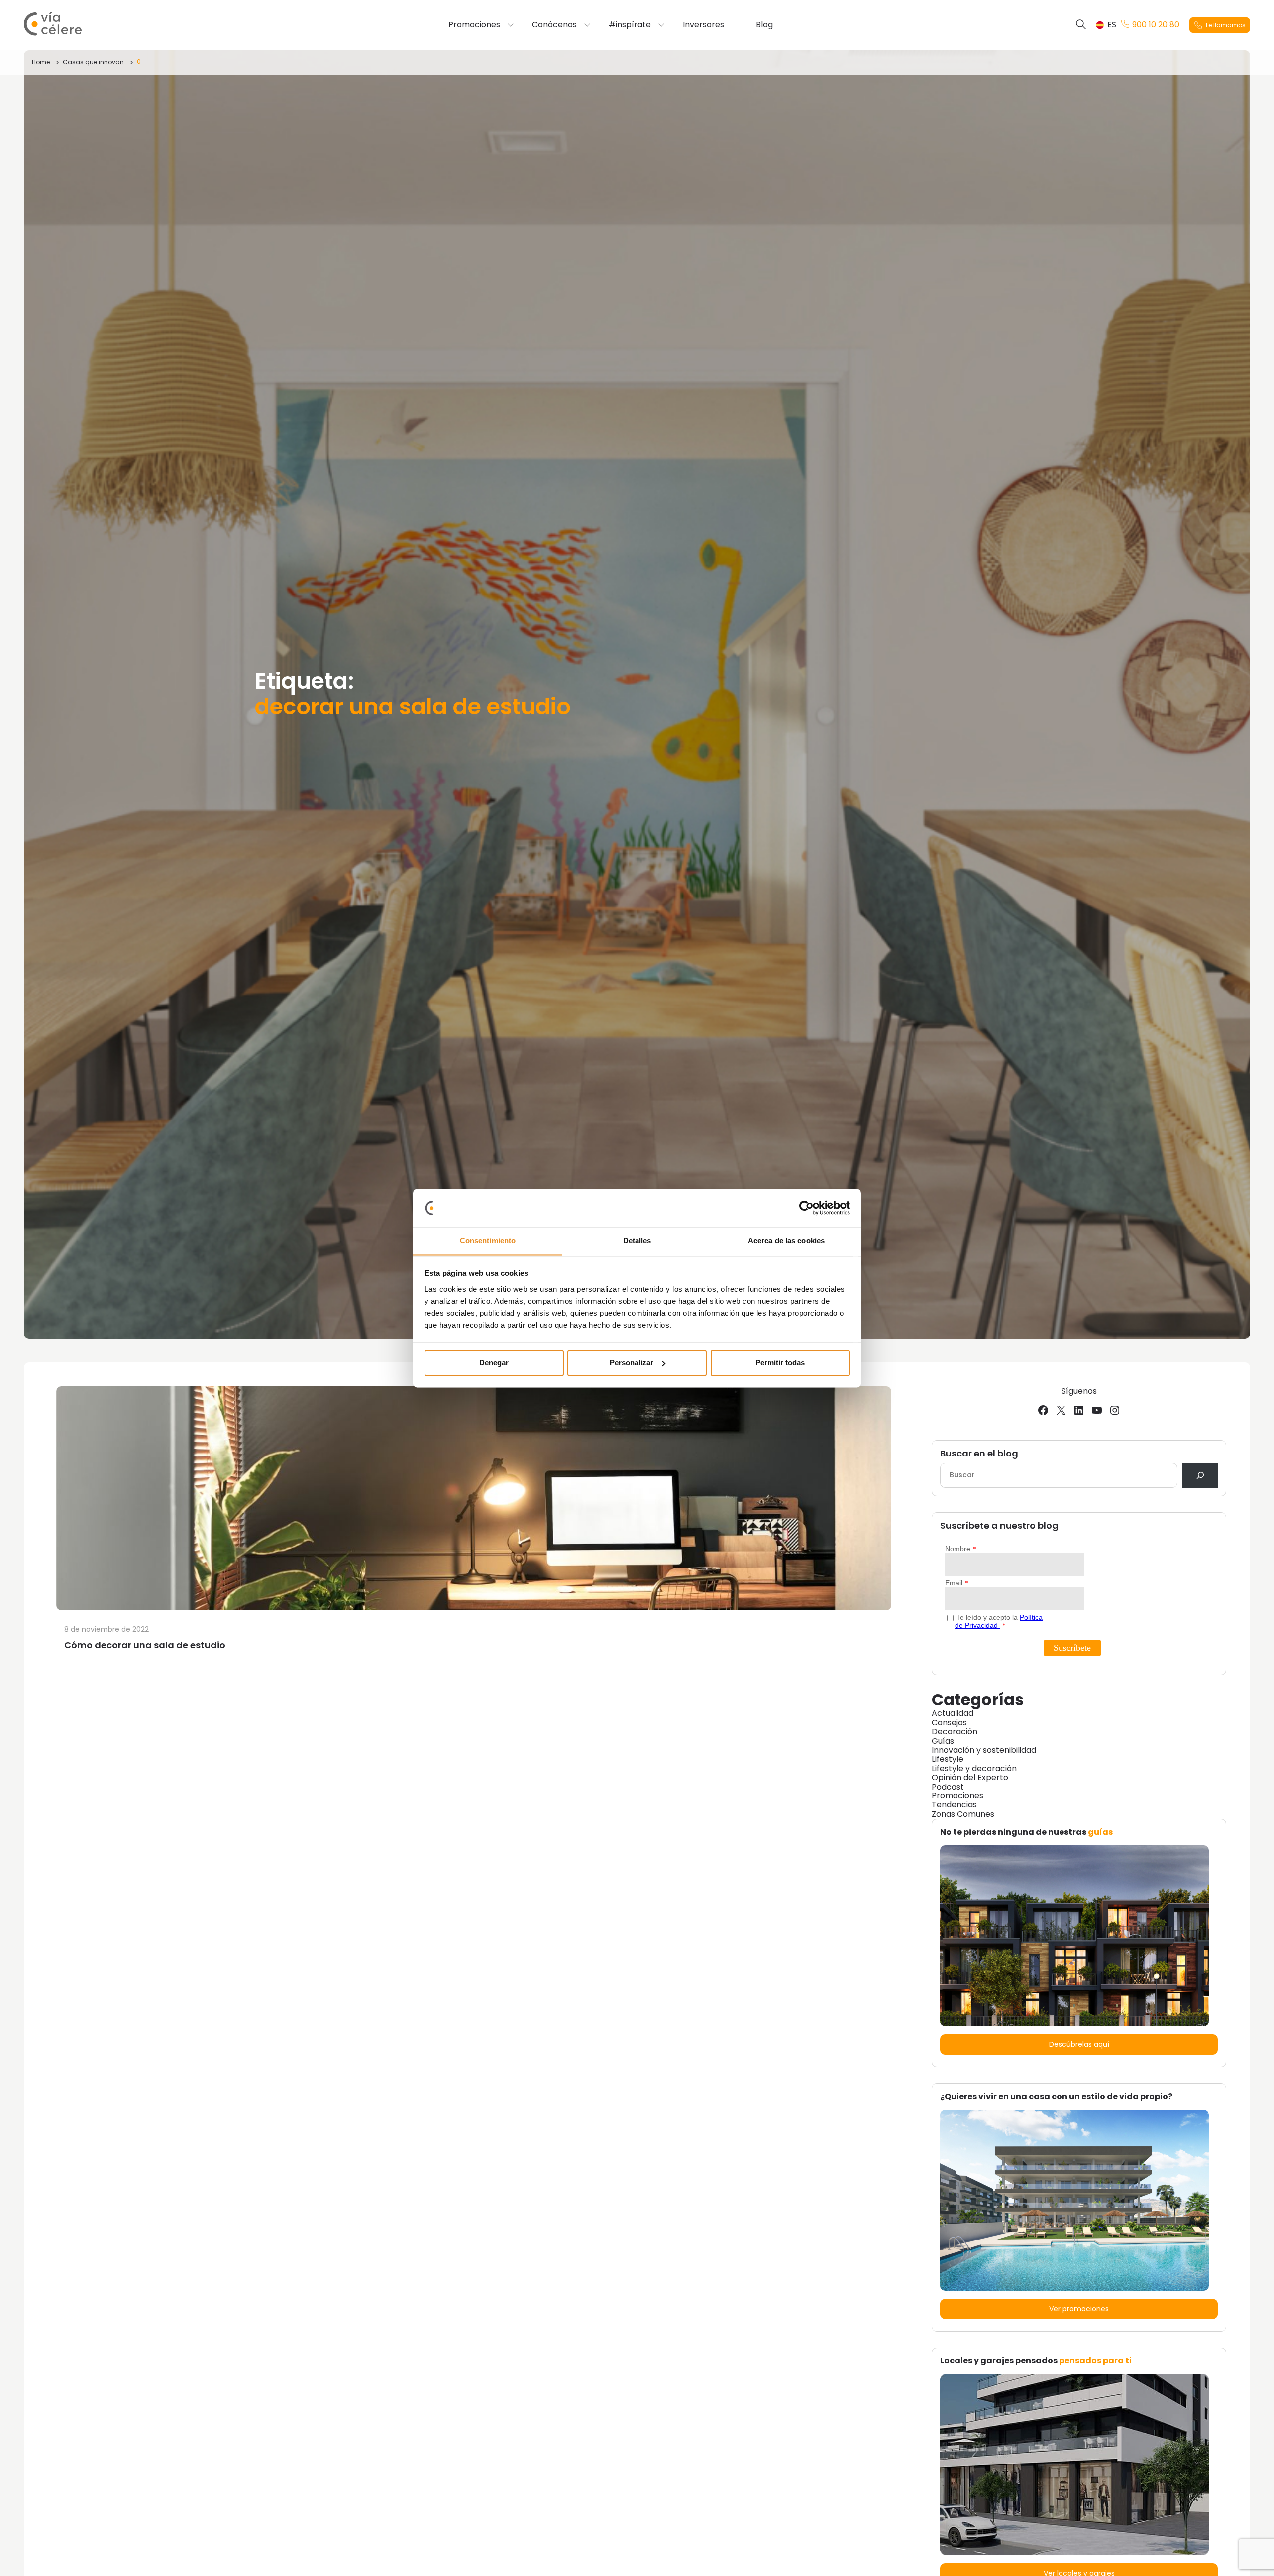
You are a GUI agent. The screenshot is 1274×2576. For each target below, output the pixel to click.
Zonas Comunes (963, 1814)
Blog (764, 25)
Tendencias (954, 1805)
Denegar (494, 1363)
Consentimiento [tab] (488, 1241)
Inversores (703, 25)
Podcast (948, 1787)
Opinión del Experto (970, 1777)
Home (41, 62)
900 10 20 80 (1156, 25)
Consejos (949, 1723)
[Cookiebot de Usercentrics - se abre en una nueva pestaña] (806, 1208)
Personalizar (632, 1363)
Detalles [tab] (637, 1241)
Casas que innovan (93, 62)
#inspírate (630, 25)
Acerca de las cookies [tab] (786, 1241)
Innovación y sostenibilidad (984, 1750)
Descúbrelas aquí (1079, 2044)
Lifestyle (948, 1759)
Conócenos (554, 25)
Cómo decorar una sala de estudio (145, 1645)
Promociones (474, 25)
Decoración (955, 1732)
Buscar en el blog (979, 1454)
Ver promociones (1079, 2309)
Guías (943, 1741)
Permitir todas (780, 1363)
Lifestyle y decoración (974, 1768)
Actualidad (953, 1713)
